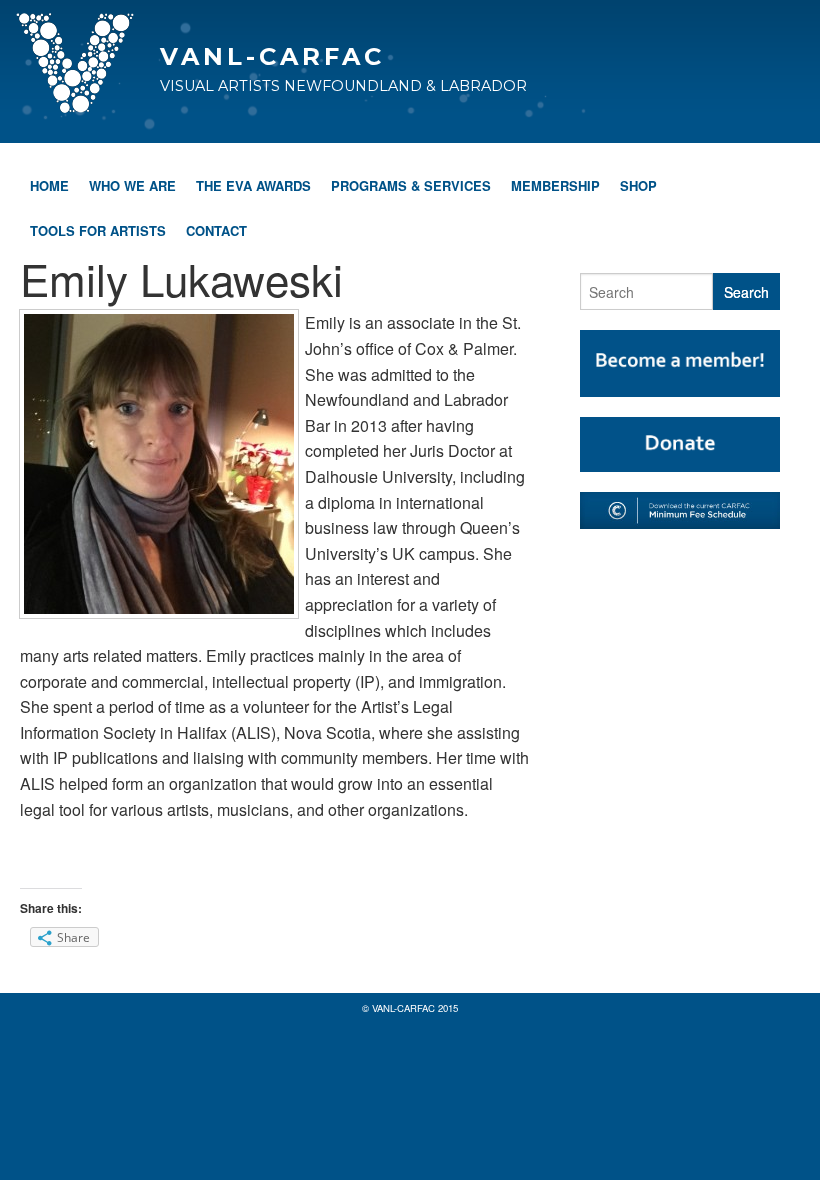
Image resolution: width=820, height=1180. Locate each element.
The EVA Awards (253, 185)
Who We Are (132, 185)
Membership (555, 185)
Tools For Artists (98, 230)
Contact (216, 230)
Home (49, 185)
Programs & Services (411, 185)
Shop (638, 185)
